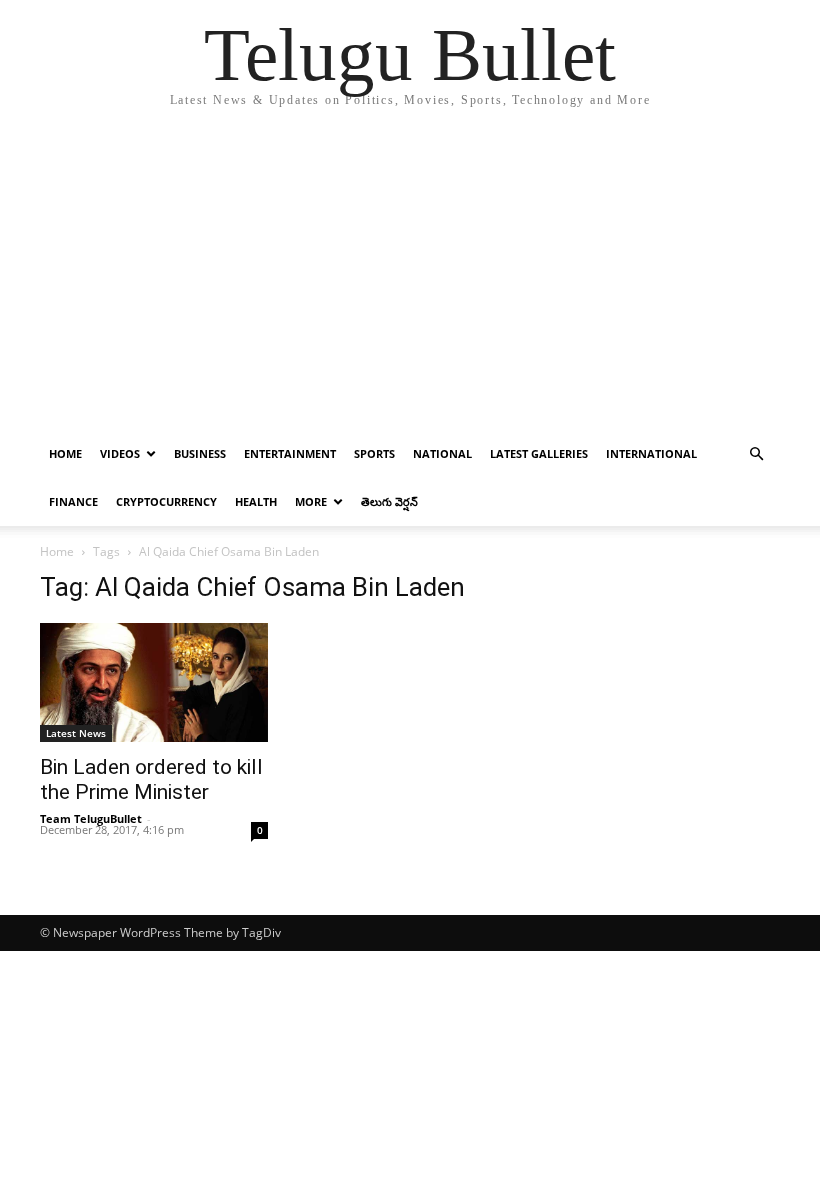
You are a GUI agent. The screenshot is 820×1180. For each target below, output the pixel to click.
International (651, 453)
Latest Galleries (539, 453)
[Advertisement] (410, 280)
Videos (120, 453)
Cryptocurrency (166, 501)
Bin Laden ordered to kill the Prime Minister (151, 779)
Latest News (76, 733)
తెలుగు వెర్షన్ (389, 501)
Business (200, 453)
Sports (374, 453)
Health (256, 501)
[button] (756, 454)
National (442, 453)
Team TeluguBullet (91, 818)
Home (65, 453)
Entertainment (290, 453)
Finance (73, 501)
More (311, 501)
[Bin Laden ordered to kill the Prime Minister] (154, 682)
